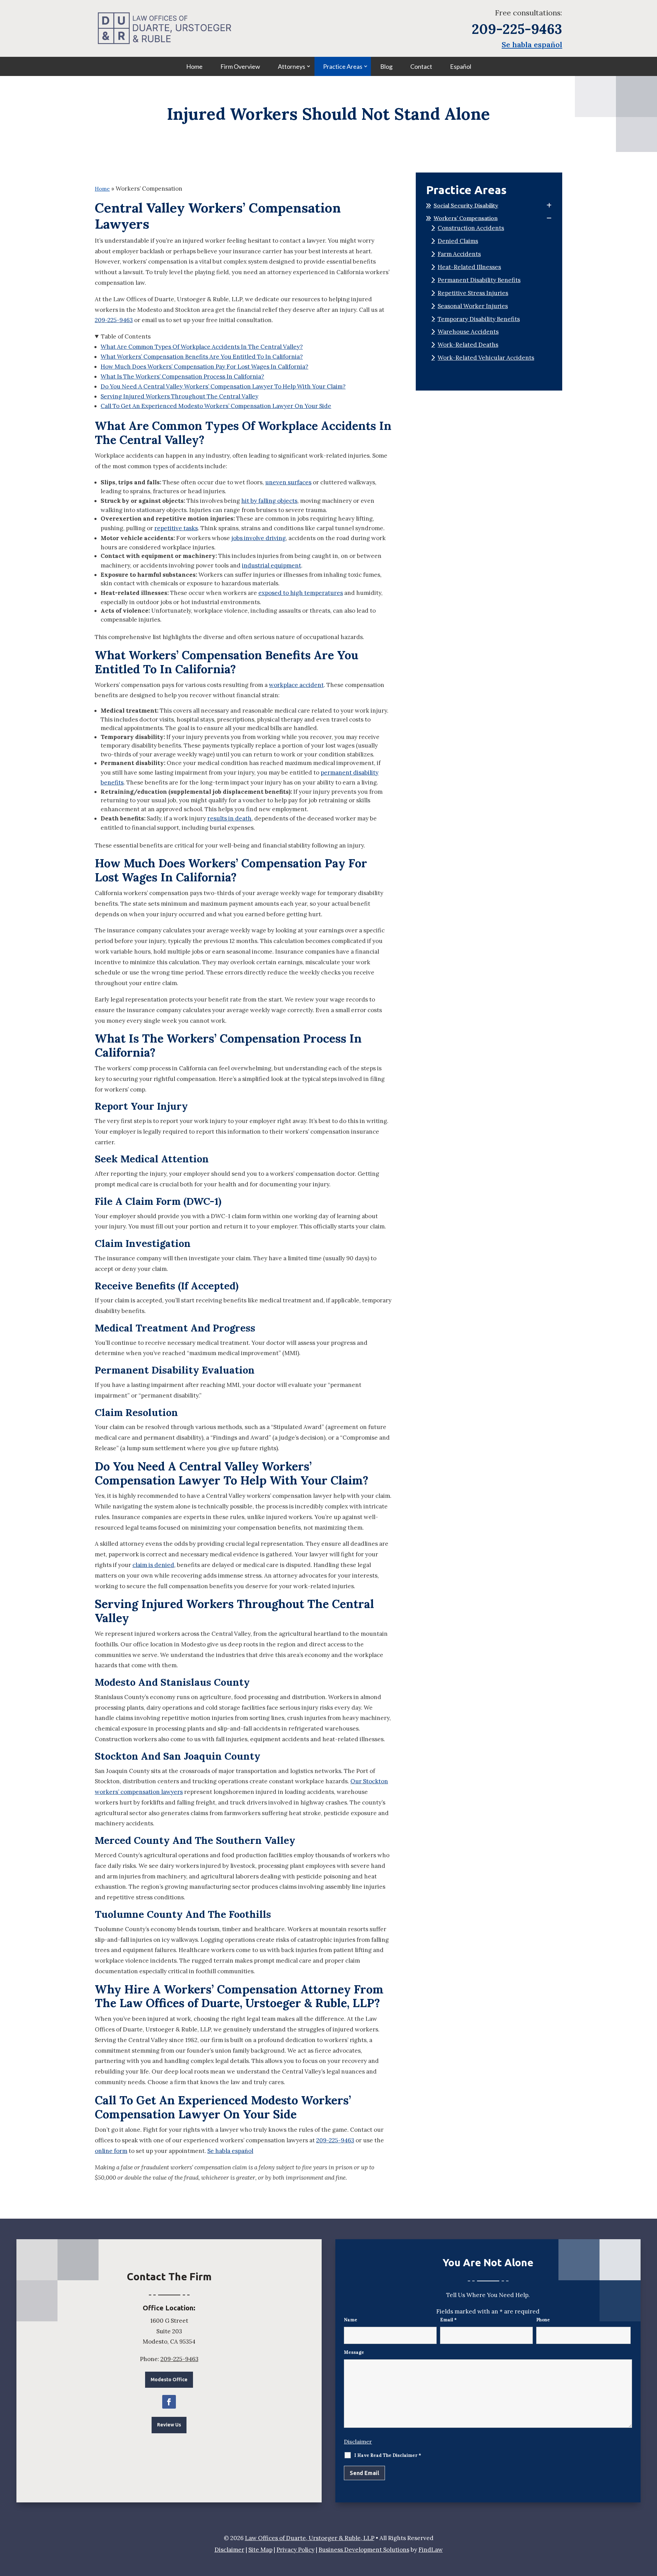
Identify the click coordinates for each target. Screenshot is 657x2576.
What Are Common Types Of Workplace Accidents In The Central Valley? (202, 347)
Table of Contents (126, 336)
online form (111, 2151)
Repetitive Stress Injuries (473, 293)
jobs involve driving (259, 538)
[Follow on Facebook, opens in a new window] (169, 2402)
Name (351, 2320)
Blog (386, 66)
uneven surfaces (288, 482)
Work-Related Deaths (468, 345)
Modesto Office (169, 2380)
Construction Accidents (471, 228)
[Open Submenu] (549, 206)
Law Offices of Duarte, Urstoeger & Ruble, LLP (310, 2538)
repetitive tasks (176, 528)
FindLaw (431, 2550)
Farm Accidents (459, 254)
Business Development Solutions (364, 2550)
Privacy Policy (295, 2550)
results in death (229, 818)
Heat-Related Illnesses (469, 267)
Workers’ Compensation (466, 218)
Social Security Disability (466, 205)
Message (354, 2352)
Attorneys (292, 66)
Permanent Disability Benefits (479, 280)
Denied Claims (458, 241)
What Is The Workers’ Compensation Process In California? (182, 377)
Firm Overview (240, 66)
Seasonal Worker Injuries (473, 306)
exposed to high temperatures (301, 593)
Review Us (169, 2425)
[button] (650, 2526)
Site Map (260, 2550)
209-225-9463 (517, 29)
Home (194, 66)
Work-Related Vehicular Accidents (486, 358)
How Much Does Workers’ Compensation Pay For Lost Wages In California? (204, 367)
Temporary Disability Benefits (479, 319)
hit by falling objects (269, 501)
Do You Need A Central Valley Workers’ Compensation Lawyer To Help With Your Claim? (223, 386)
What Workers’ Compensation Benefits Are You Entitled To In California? (202, 357)
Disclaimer (358, 2441)
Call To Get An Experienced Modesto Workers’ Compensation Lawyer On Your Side (216, 406)
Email (448, 2320)
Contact (421, 66)
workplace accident (296, 685)
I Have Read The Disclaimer (388, 2455)
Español (461, 66)
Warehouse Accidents (468, 332)
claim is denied (153, 1565)
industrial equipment (272, 565)
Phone (543, 2320)
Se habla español (532, 44)
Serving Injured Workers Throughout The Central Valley (179, 396)
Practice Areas (343, 66)
